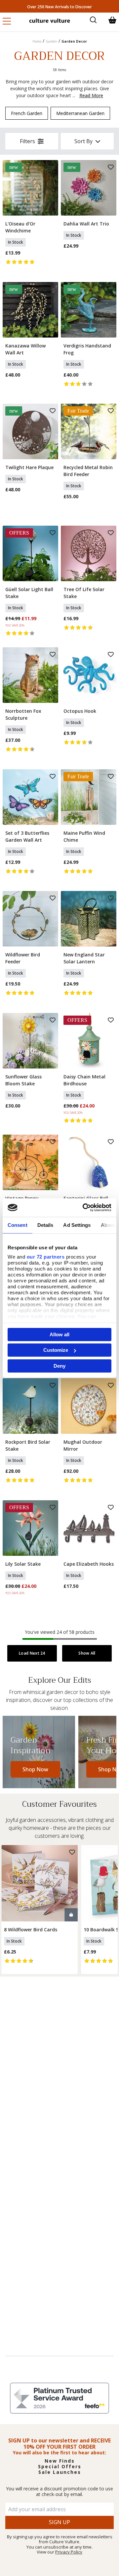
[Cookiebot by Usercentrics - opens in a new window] (84, 1208)
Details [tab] (45, 1225)
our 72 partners (46, 1257)
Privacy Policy (69, 2552)
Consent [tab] (18, 1225)
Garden (51, 41)
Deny (59, 1366)
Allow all (59, 1334)
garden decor (74, 41)
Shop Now (35, 1769)
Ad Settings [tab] (77, 1225)
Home (37, 41)
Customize (56, 1350)
